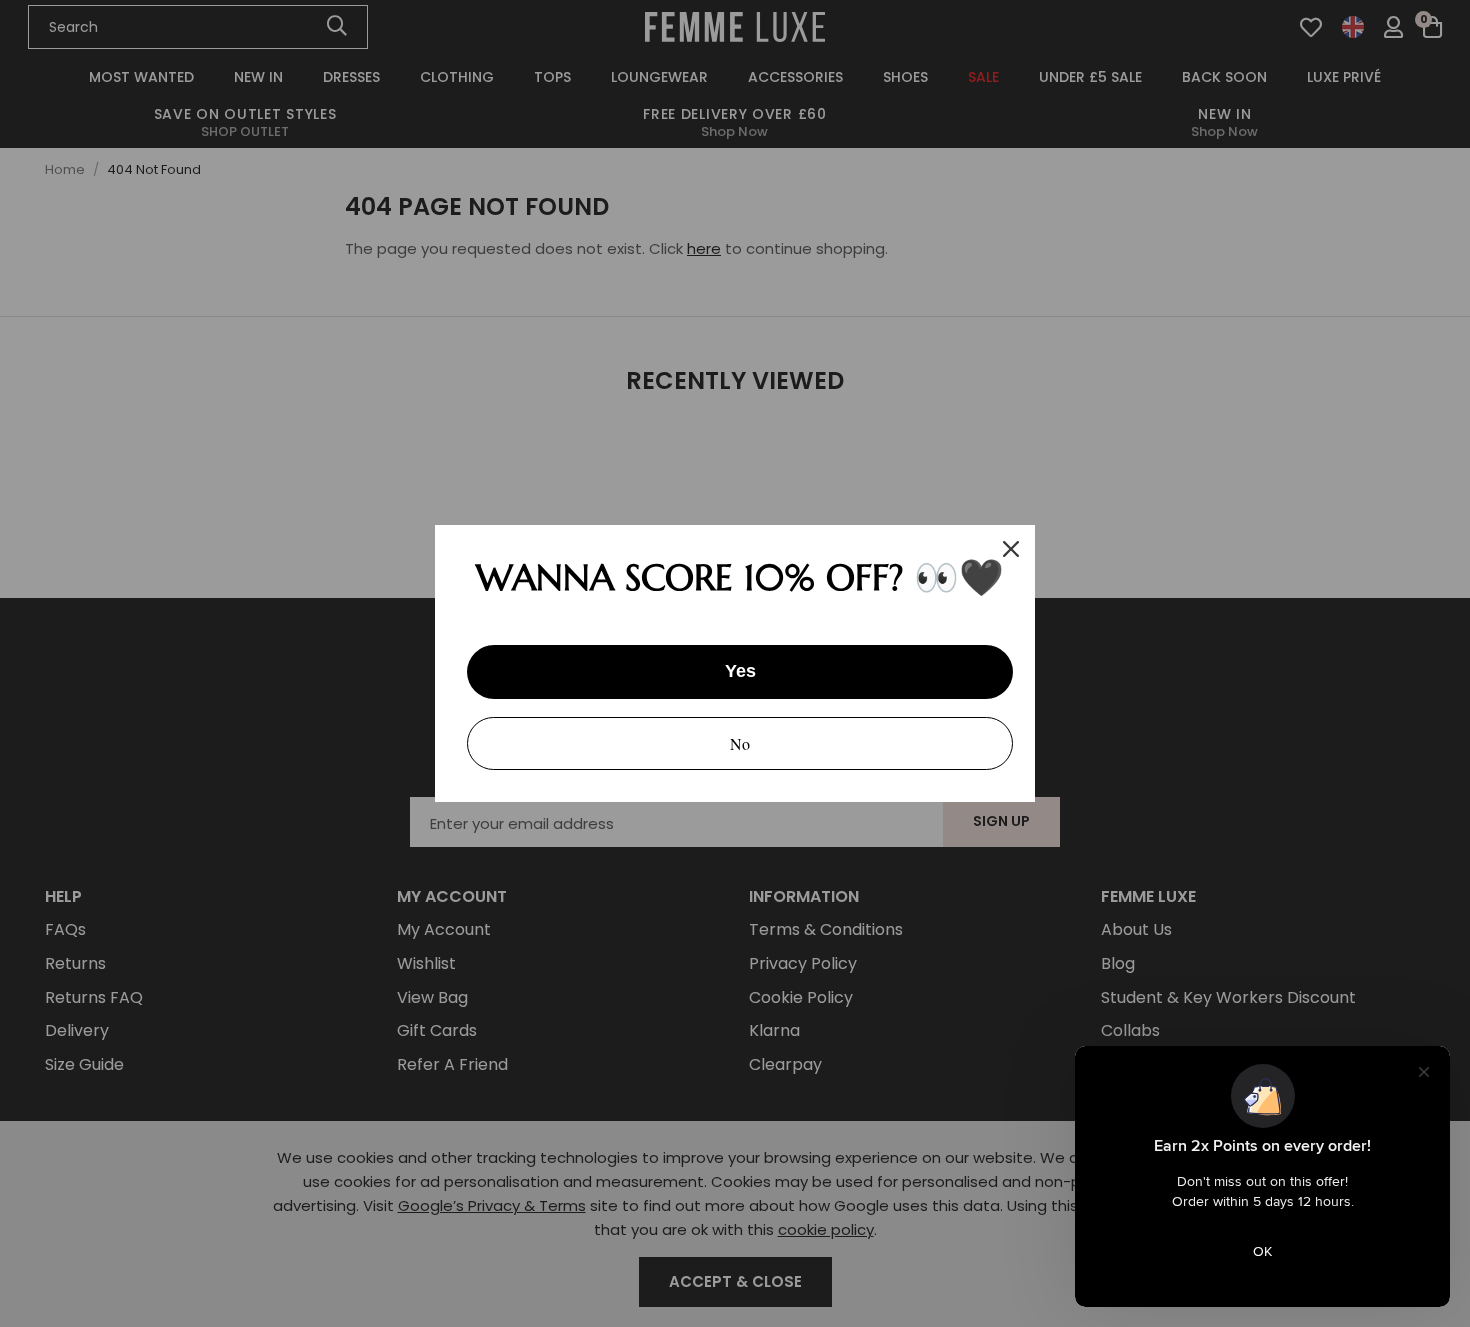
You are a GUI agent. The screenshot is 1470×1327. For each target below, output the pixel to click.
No (740, 743)
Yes (740, 671)
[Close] (1011, 549)
